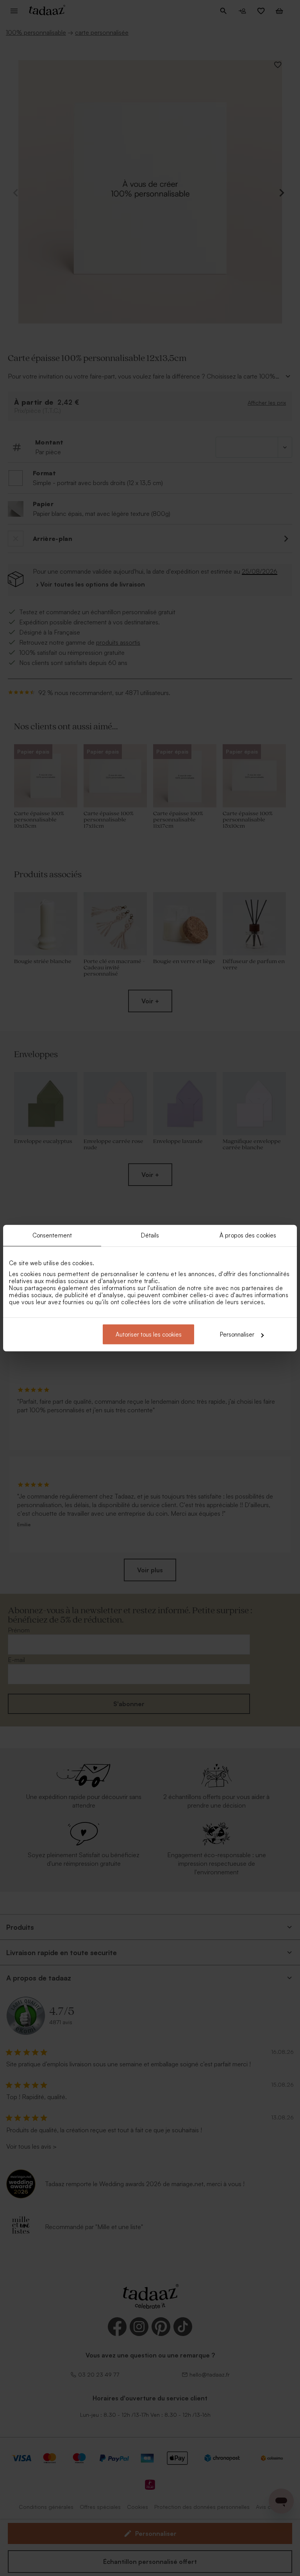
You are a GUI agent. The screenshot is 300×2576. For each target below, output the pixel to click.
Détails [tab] (150, 1235)
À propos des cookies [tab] (248, 1235)
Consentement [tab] (52, 1235)
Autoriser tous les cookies (149, 1334)
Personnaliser (237, 1334)
